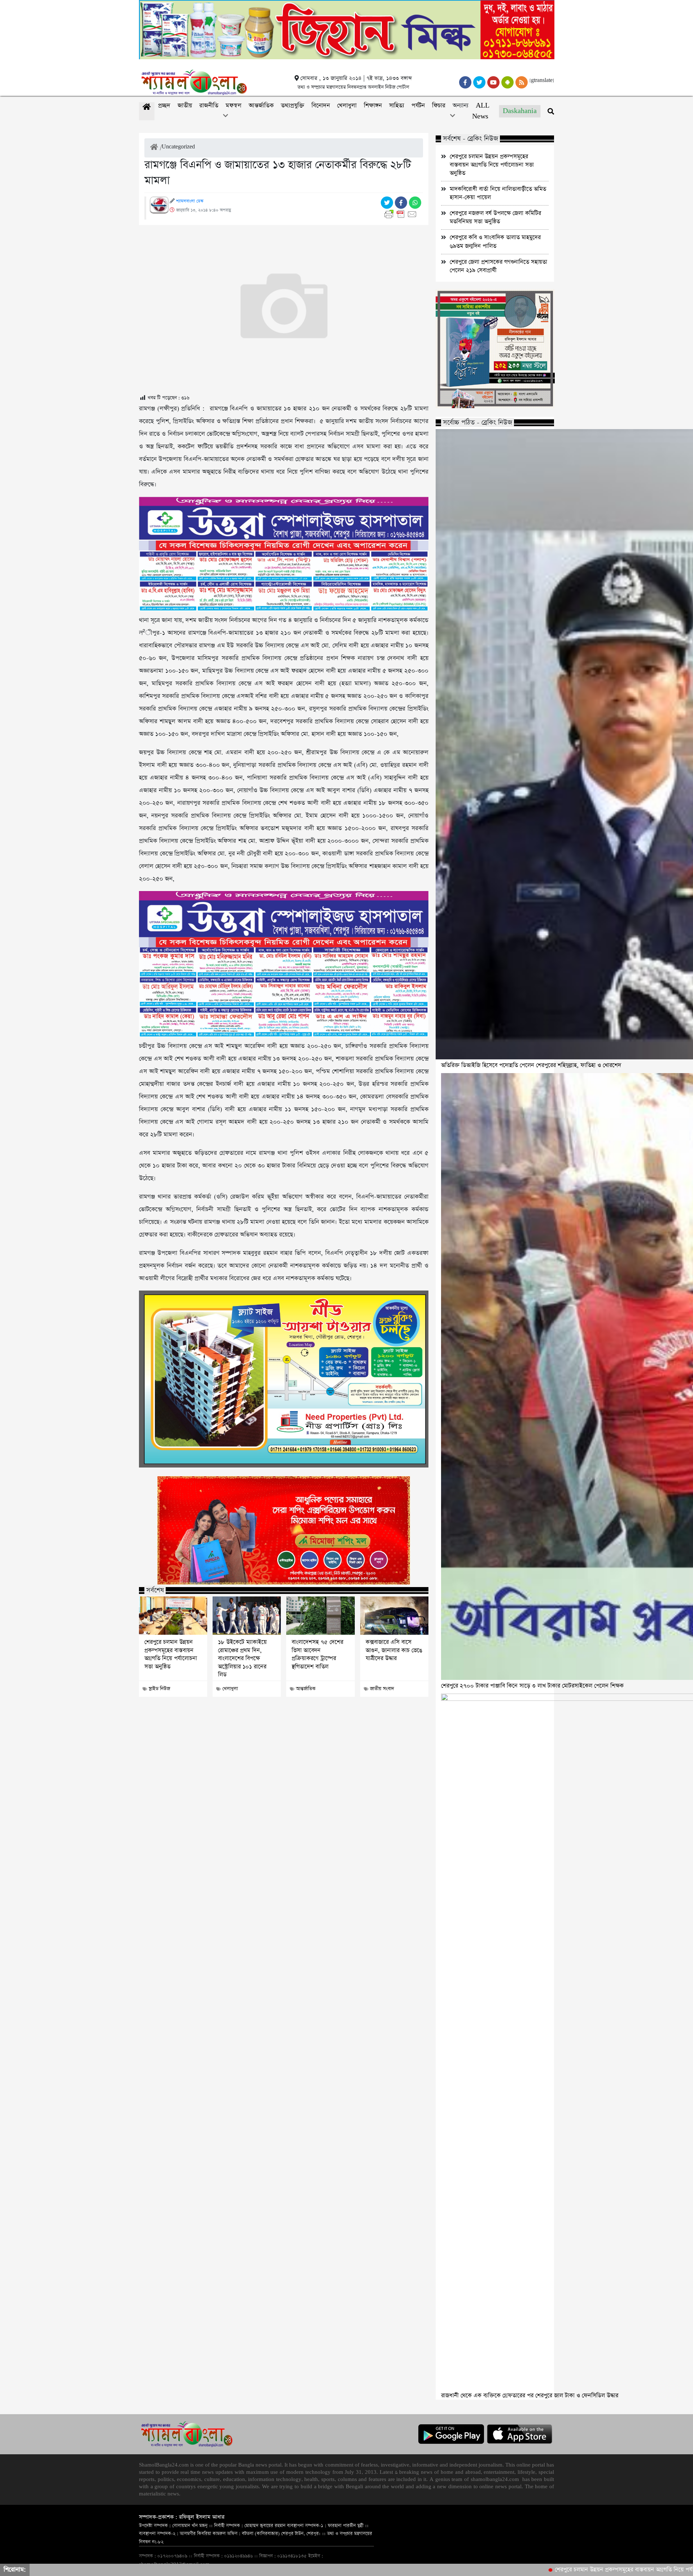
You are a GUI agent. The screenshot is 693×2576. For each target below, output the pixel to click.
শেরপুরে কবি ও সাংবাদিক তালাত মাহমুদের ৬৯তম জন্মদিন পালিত (495, 242)
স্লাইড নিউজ (159, 1689)
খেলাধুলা (347, 106)
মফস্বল (234, 106)
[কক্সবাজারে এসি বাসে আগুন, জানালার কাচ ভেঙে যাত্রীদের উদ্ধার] (394, 1616)
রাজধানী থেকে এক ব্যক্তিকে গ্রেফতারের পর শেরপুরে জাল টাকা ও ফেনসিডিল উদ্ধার (530, 2396)
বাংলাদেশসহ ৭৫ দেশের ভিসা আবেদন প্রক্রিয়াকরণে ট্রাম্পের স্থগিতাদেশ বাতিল (317, 1654)
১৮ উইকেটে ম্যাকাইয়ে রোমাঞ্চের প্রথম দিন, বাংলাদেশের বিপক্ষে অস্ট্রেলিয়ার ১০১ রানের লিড (242, 1659)
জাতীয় (185, 106)
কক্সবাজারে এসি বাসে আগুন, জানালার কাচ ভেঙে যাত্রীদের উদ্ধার (394, 1650)
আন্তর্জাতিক (261, 106)
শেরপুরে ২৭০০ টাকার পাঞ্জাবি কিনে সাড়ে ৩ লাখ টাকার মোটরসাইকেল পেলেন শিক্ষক (532, 1686)
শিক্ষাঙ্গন (373, 106)
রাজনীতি (209, 106)
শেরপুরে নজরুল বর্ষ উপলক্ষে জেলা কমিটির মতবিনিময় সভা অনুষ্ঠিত (495, 217)
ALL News (481, 111)
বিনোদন (321, 106)
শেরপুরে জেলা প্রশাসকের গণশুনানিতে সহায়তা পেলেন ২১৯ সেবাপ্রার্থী (498, 266)
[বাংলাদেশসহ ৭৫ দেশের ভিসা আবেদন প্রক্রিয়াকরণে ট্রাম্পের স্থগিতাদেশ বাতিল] (320, 1616)
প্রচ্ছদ (164, 106)
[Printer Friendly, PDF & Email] (402, 214)
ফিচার (439, 106)
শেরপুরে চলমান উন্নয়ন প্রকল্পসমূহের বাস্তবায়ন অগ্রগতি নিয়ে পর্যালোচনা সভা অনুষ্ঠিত (171, 1654)
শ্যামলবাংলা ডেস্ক (190, 201)
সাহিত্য (397, 106)
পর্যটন (418, 106)
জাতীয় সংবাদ (382, 1689)
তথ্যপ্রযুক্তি (293, 106)
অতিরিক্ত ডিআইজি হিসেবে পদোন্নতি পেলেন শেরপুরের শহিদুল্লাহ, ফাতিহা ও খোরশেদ (531, 1065)
